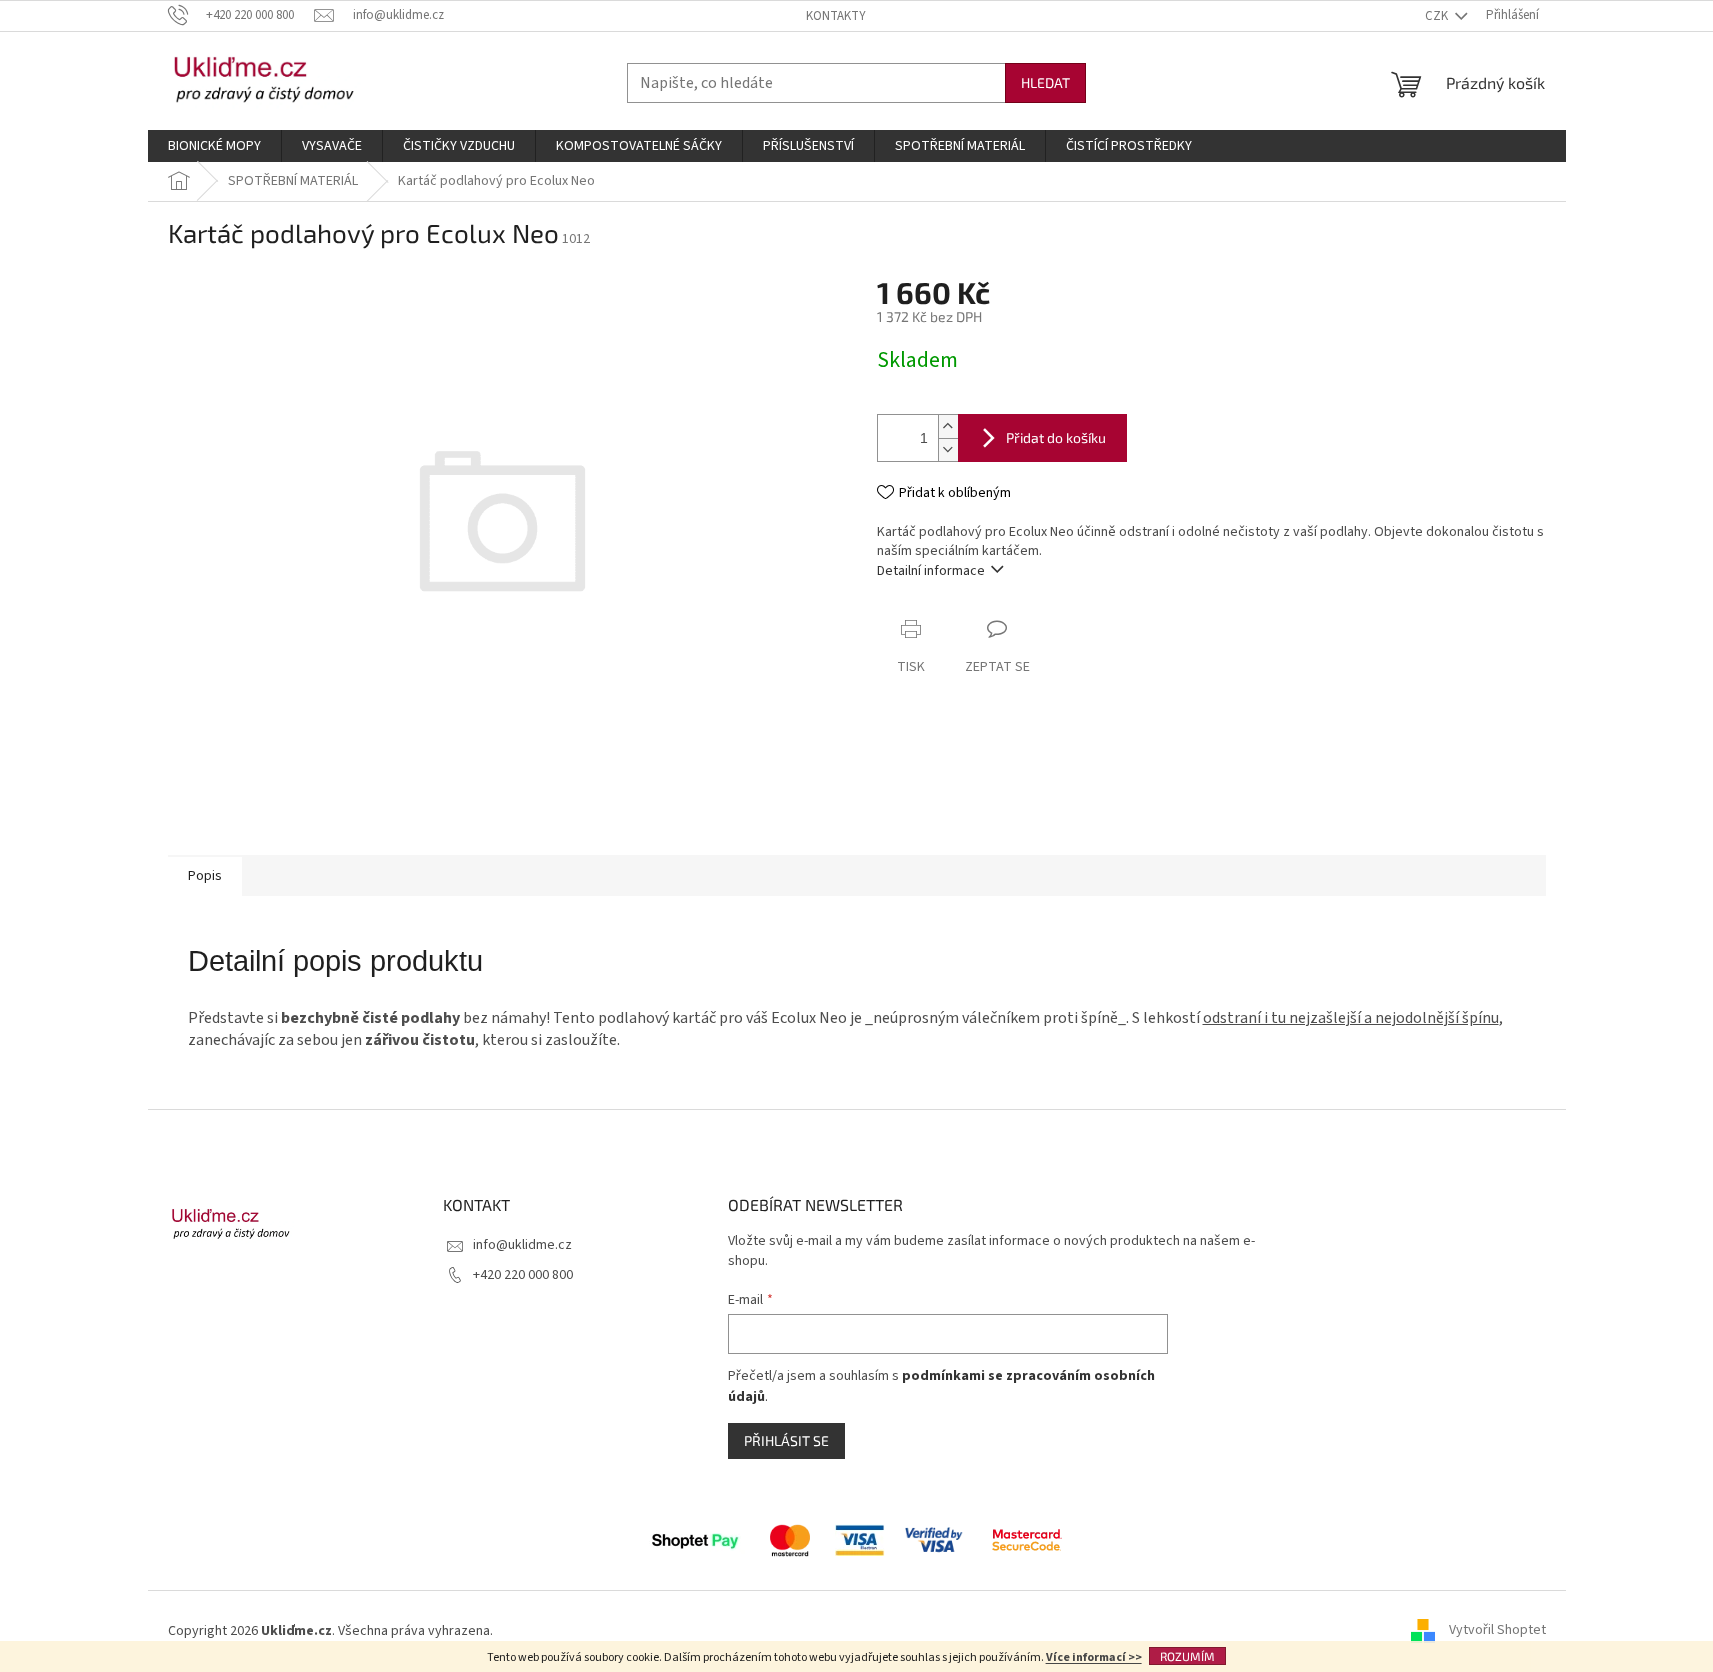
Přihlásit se (786, 1440)
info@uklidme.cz (522, 1245)
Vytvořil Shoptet (1497, 1631)
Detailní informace (931, 571)
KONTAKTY (836, 16)
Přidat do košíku (1056, 437)
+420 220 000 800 (523, 1275)
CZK (1438, 16)
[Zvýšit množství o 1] (948, 426)
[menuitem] (214, 146)
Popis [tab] (205, 876)
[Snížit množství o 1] (948, 449)
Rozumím (1187, 1656)
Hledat (1045, 82)
